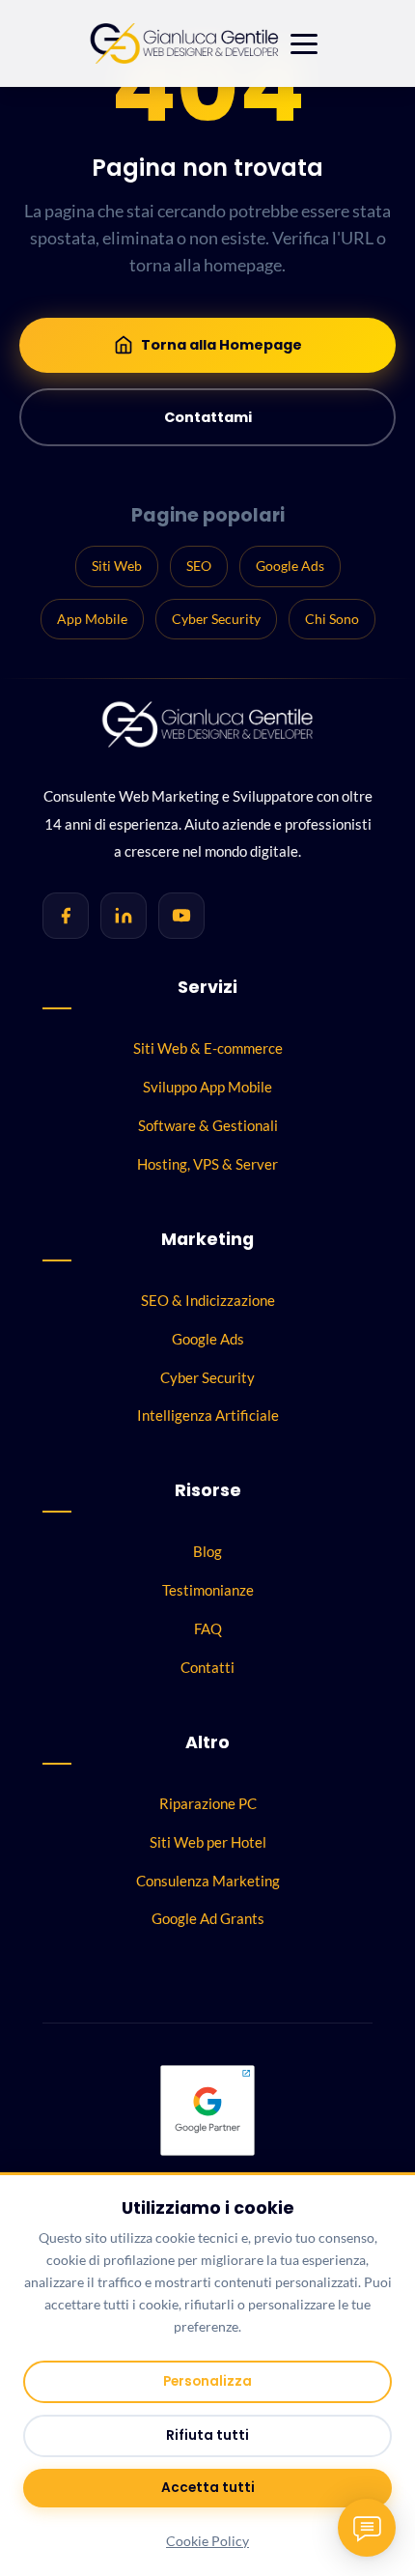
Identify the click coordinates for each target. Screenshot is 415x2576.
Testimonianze (208, 1590)
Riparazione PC (208, 1803)
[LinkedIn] (124, 916)
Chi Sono (332, 619)
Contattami (208, 417)
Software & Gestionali (208, 1125)
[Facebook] (66, 916)
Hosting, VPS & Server (207, 1164)
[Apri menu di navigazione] (304, 44)
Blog (207, 1551)
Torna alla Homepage (221, 345)
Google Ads (290, 566)
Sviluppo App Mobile (207, 1087)
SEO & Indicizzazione (208, 1300)
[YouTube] (181, 916)
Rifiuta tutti (207, 2435)
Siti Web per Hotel (208, 1842)
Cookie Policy (207, 2541)
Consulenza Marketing (208, 1881)
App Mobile (92, 619)
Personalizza (207, 2381)
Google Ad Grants (208, 1918)
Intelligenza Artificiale (208, 1415)
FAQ (208, 1628)
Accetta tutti (208, 2488)
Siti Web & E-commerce (208, 1048)
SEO (199, 566)
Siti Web (117, 566)
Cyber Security (216, 619)
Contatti (207, 1667)
